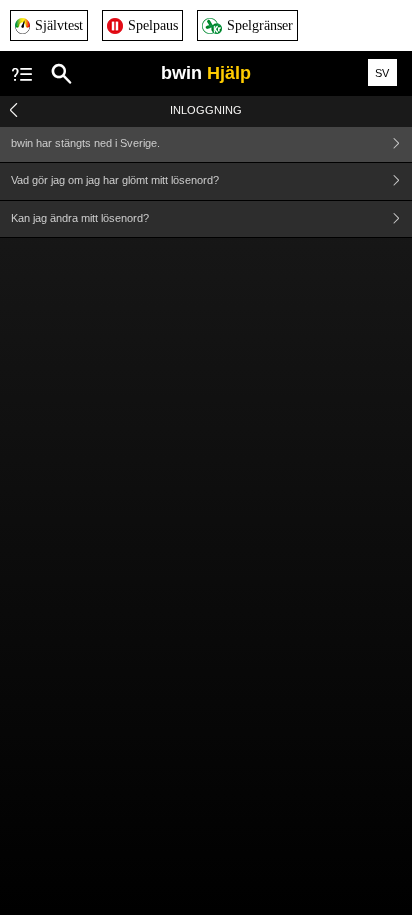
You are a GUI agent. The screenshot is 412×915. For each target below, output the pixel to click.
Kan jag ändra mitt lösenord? (80, 218)
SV (382, 73)
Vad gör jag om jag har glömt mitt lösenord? (115, 180)
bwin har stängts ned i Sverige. (85, 143)
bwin (206, 73)
